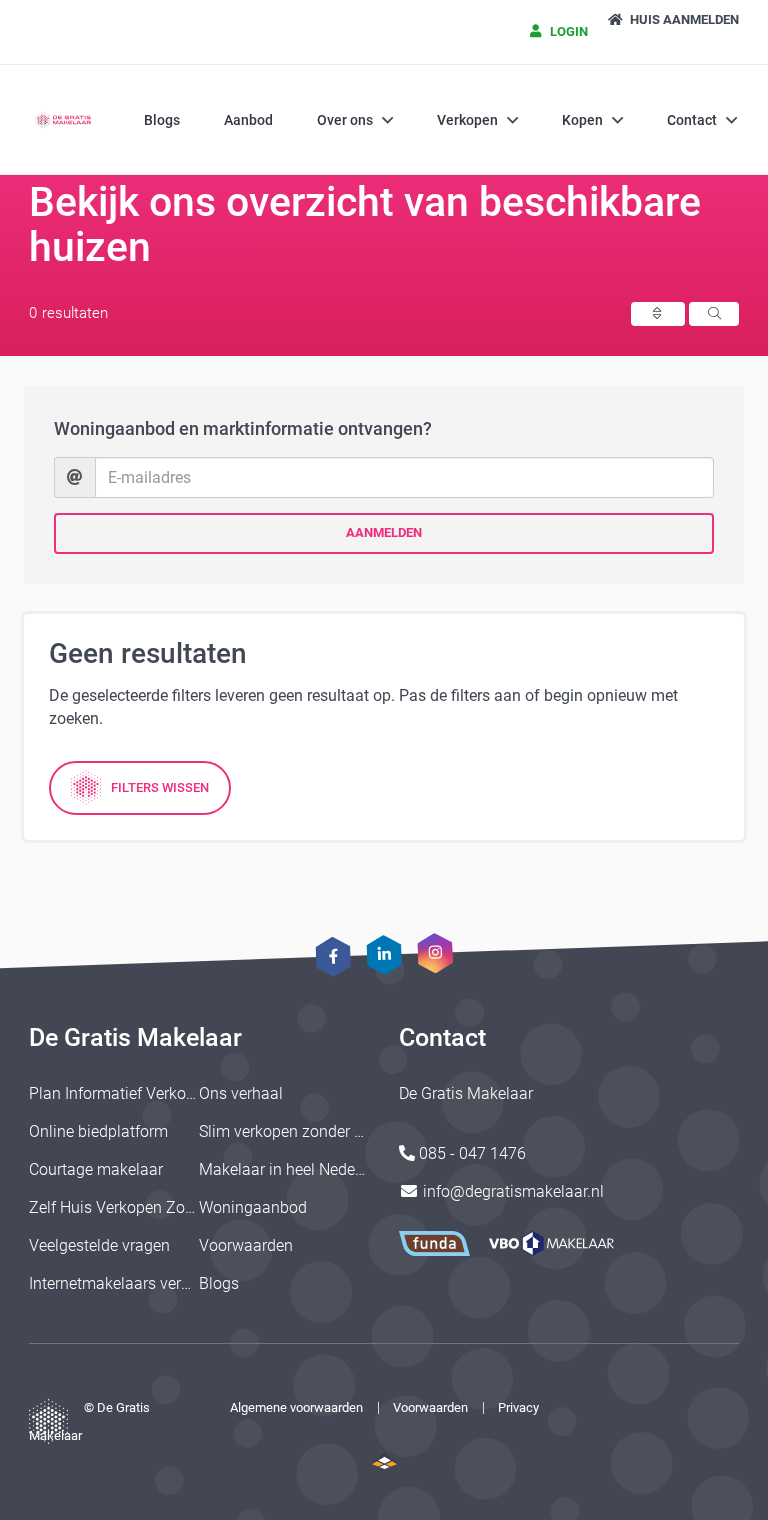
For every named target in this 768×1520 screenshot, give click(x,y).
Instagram (435, 952)
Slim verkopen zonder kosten (300, 1131)
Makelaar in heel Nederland (295, 1169)
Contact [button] (692, 120)
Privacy (518, 1407)
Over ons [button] (345, 120)
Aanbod (248, 120)
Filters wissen (160, 787)
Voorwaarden (246, 1245)
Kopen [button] (582, 120)
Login (567, 31)
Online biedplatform (98, 1131)
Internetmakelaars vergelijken (132, 1283)
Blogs (162, 120)
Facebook (333, 956)
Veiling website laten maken (384, 1461)
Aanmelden (384, 532)
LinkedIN (384, 954)
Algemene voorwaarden (296, 1407)
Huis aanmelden (683, 19)
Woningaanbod (253, 1207)
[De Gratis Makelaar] (64, 120)
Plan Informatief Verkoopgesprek (144, 1093)
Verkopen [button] (467, 120)
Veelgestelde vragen (99, 1245)
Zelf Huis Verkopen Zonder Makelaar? (161, 1207)
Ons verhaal (241, 1093)
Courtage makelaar (96, 1169)
